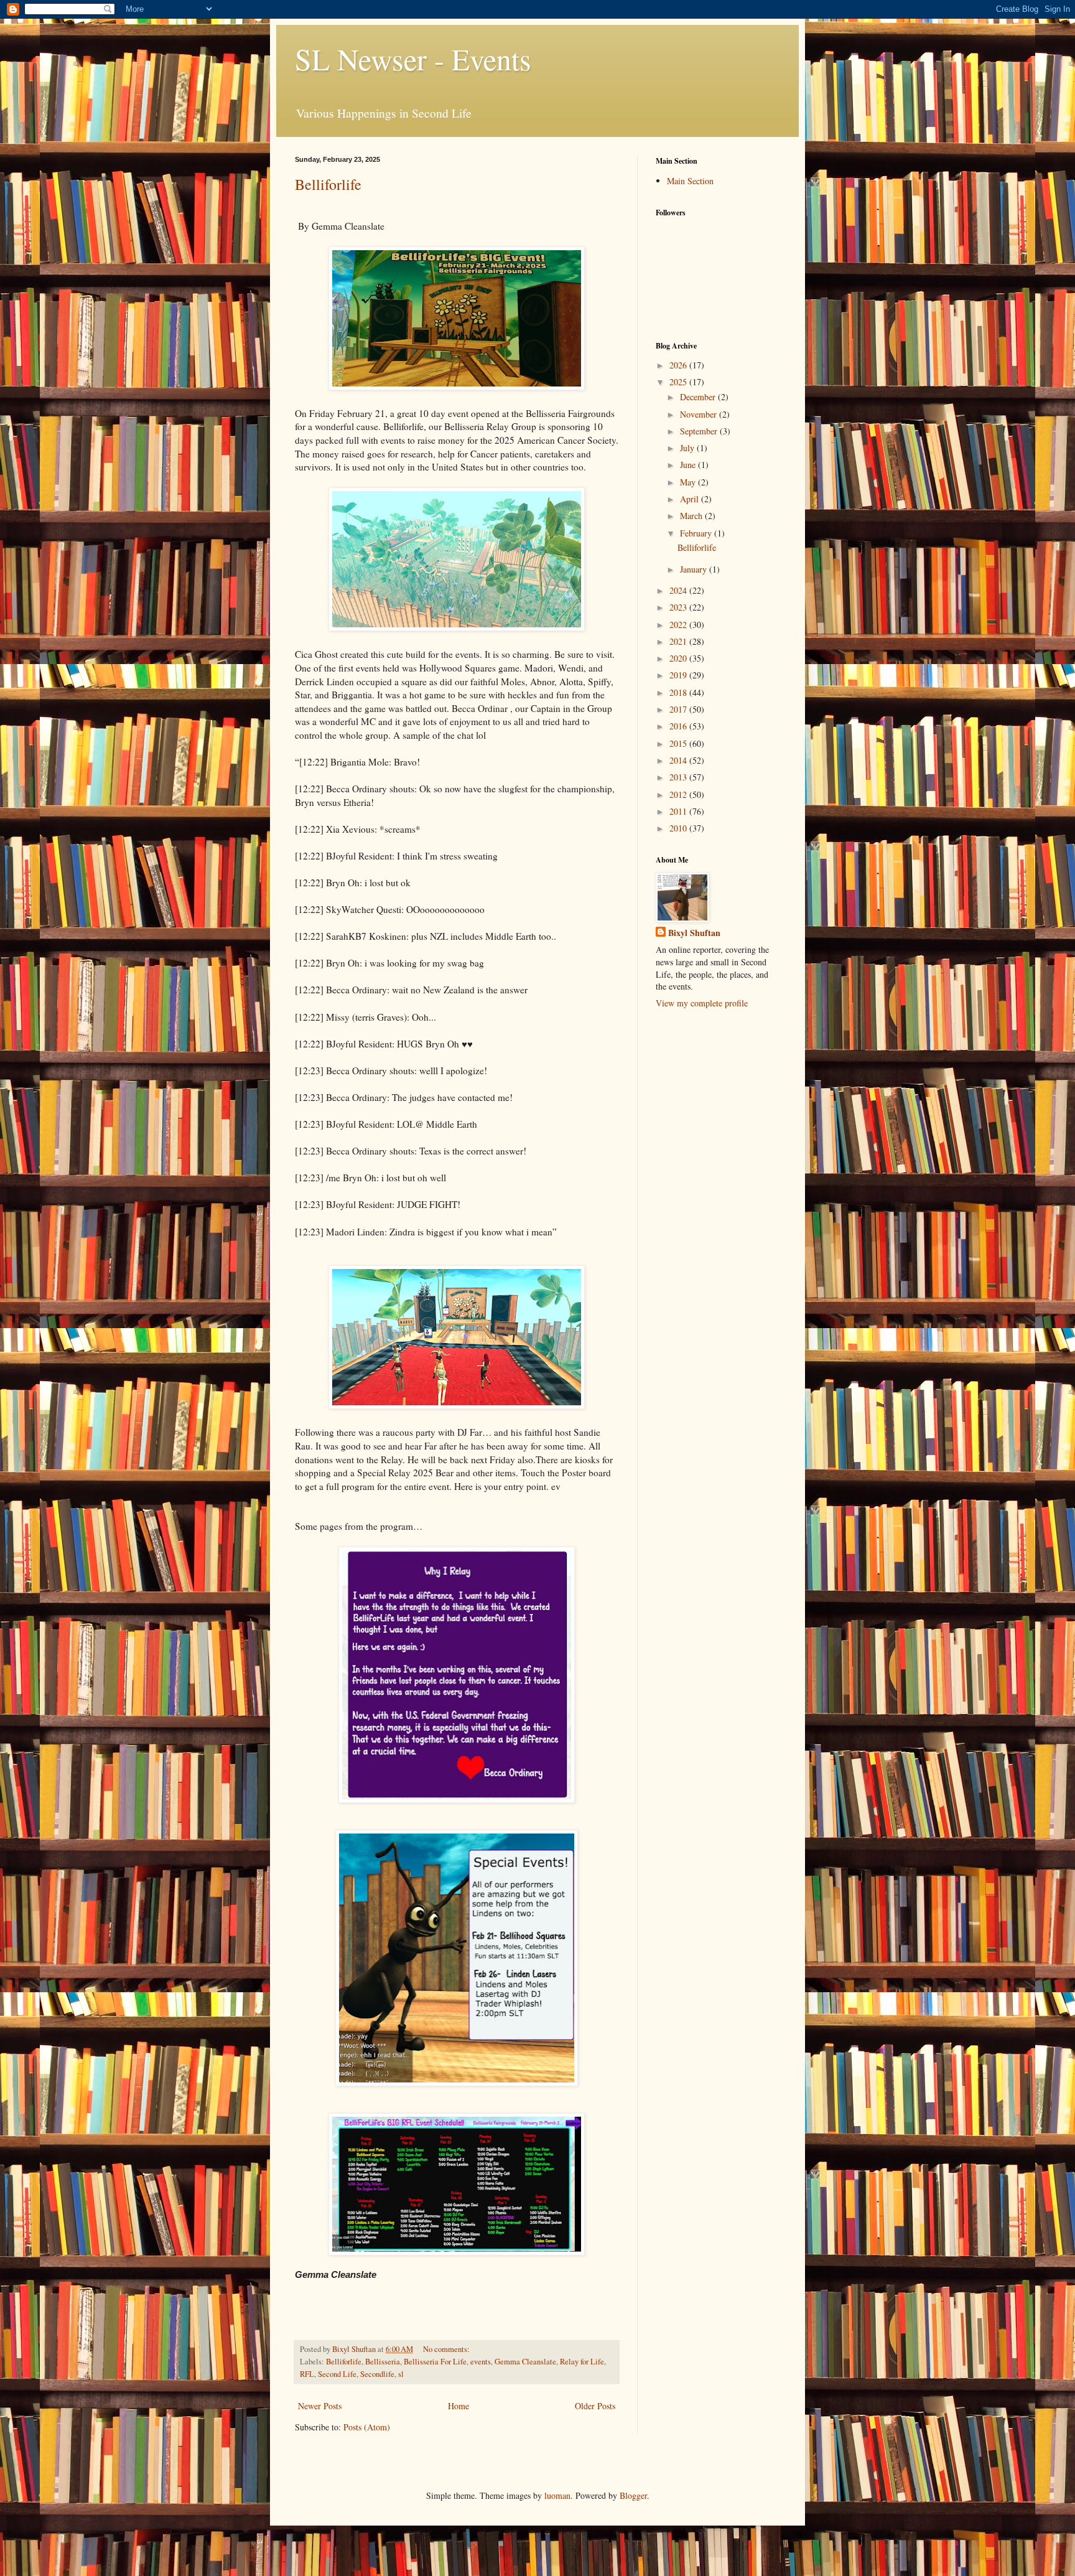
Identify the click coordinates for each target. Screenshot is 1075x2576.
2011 (679, 811)
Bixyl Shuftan (694, 933)
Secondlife (377, 2374)
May (689, 482)
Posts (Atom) (367, 2427)
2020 (679, 658)
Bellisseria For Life (435, 2362)
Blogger (633, 2495)
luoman (557, 2495)
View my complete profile (702, 1003)
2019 (679, 675)
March (692, 516)
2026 (679, 365)
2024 (679, 590)
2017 (679, 709)
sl (401, 2374)
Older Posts (595, 2406)
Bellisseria (383, 2362)
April (691, 499)
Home (458, 2406)
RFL (307, 2374)
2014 (679, 760)
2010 (679, 828)
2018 (679, 692)
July (688, 448)
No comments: (447, 2349)
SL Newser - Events (413, 59)
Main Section (690, 181)
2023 (679, 607)
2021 (679, 641)
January (695, 569)
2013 (679, 777)
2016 (679, 726)
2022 (679, 625)
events (481, 2362)
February (697, 533)
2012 (679, 794)
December (699, 397)
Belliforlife (328, 184)
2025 (679, 382)
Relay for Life (582, 2362)
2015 (679, 743)
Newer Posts (320, 2406)
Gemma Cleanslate (525, 2362)
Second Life (337, 2374)
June (689, 465)
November (700, 414)
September (700, 431)
